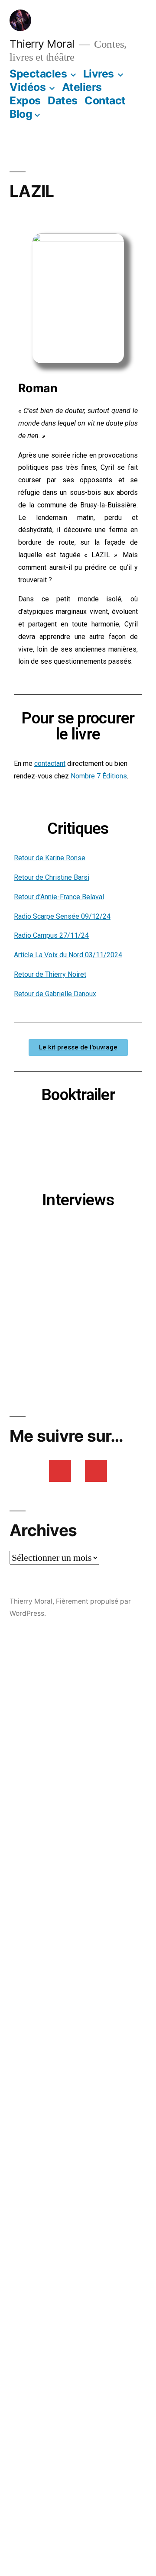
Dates (63, 100)
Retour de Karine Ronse (50, 858)
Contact (105, 100)
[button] (78, 1048)
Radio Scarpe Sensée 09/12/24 (62, 916)
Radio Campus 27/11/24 (51, 935)
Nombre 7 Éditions (99, 776)
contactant (50, 763)
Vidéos (28, 87)
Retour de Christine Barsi (52, 877)
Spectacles (38, 74)
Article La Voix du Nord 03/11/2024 (68, 955)
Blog (21, 114)
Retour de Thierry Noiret (50, 974)
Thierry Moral (42, 44)
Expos (25, 100)
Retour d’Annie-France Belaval (59, 897)
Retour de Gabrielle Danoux (55, 994)
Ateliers (82, 87)
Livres (99, 74)
